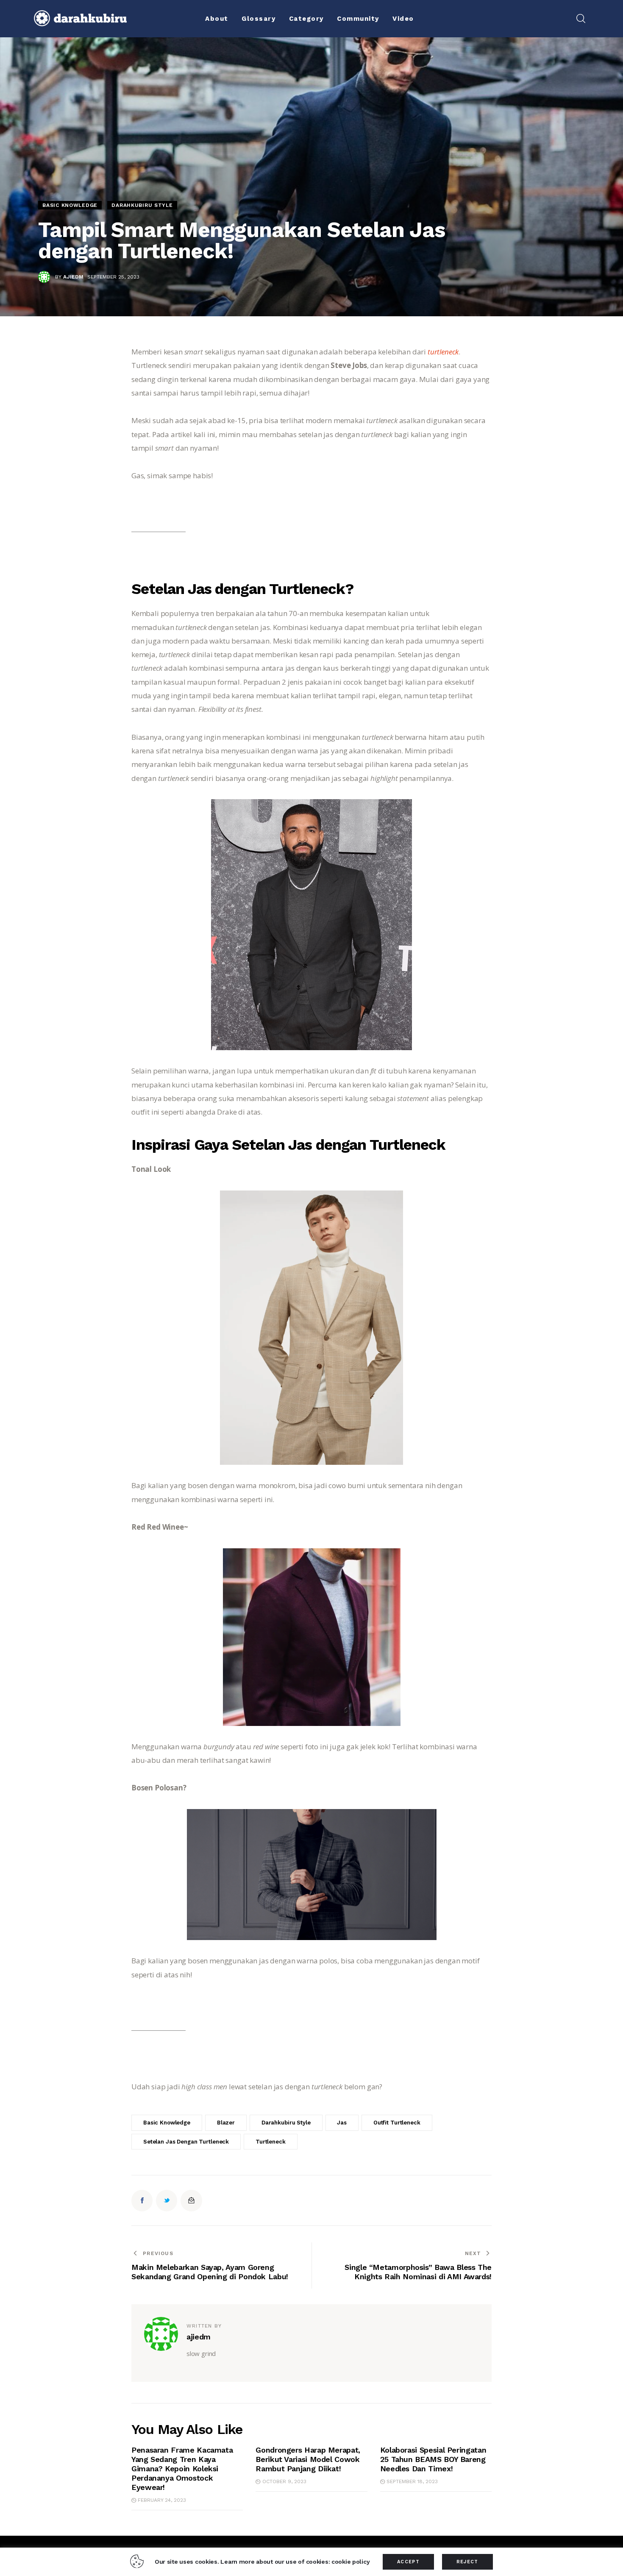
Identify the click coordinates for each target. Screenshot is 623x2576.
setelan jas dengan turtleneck (186, 2142)
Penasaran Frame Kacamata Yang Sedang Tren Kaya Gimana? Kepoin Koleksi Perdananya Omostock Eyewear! (182, 2469)
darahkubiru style (286, 2123)
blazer (226, 2123)
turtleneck (443, 352)
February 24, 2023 (162, 2500)
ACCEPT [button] (408, 2562)
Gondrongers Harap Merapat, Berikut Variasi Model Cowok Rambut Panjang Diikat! (308, 2459)
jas (342, 2123)
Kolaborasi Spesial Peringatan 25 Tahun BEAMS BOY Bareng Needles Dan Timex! (433, 2459)
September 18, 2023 (412, 2481)
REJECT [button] (467, 2562)
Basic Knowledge (70, 205)
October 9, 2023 (284, 2481)
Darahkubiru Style (142, 205)
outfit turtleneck (397, 2123)
